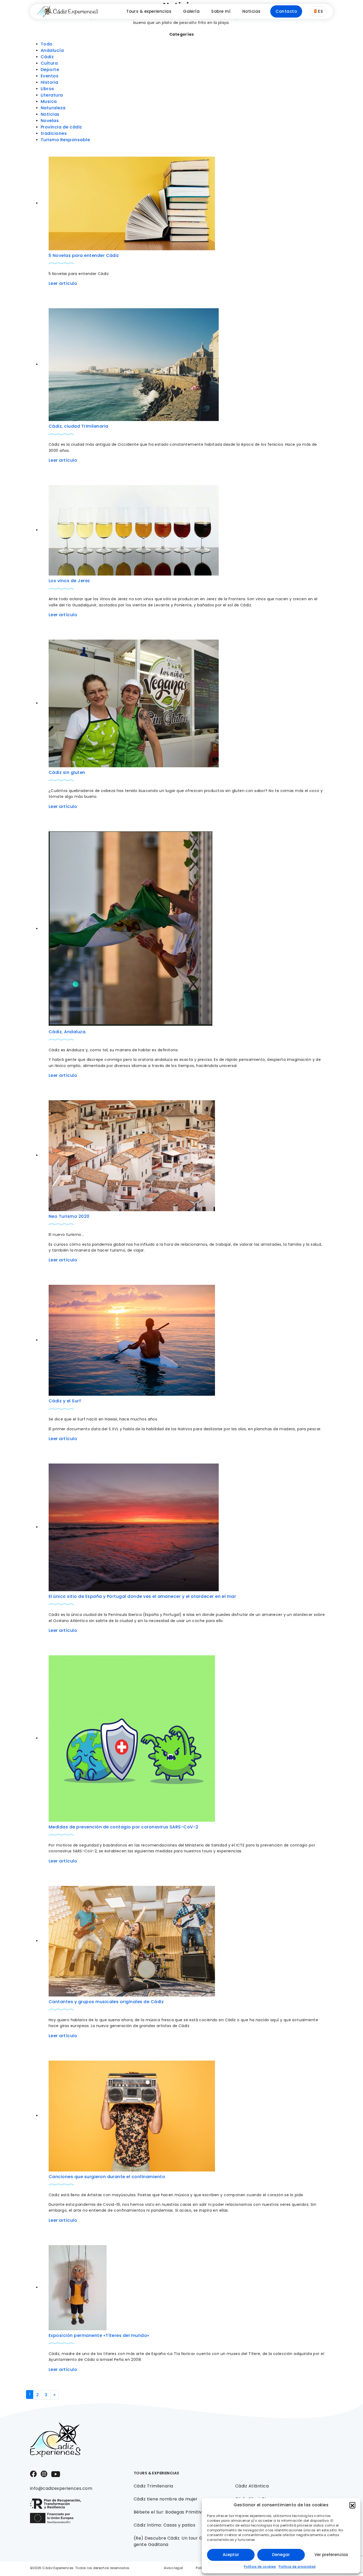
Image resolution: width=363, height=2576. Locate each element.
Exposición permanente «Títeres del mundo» (99, 2335)
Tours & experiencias (149, 11)
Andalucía (52, 50)
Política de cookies (260, 2567)
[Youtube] (56, 2474)
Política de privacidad (297, 2567)
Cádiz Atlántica (252, 2486)
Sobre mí (221, 11)
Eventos (50, 76)
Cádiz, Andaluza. (68, 1032)
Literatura (52, 95)
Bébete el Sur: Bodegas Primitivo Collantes (180, 2512)
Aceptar (231, 2555)
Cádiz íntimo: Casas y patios (164, 2525)
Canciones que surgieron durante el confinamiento (107, 2177)
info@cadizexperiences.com (61, 2488)
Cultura (49, 63)
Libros (47, 89)
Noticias (252, 11)
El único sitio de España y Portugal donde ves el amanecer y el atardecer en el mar (142, 1596)
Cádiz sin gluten (67, 772)
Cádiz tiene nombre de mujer (166, 2499)
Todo (47, 44)
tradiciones (54, 133)
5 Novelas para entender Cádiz (84, 255)
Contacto (286, 11)
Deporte (50, 70)
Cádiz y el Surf (65, 1401)
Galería (191, 11)
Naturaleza (53, 108)
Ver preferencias (331, 2555)
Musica (49, 101)
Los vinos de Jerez (69, 581)
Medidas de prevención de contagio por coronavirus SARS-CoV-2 (124, 1827)
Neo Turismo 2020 (69, 1216)
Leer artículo (63, 283)
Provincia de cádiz (61, 127)
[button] (352, 2505)
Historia (50, 82)
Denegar (281, 2555)
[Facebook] (33, 2473)
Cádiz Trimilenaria (153, 2486)
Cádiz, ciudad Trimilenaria (78, 426)
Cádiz (47, 57)
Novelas (50, 121)
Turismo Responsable (65, 140)
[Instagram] (44, 2473)
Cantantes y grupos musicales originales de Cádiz (106, 2002)
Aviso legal (173, 2568)
